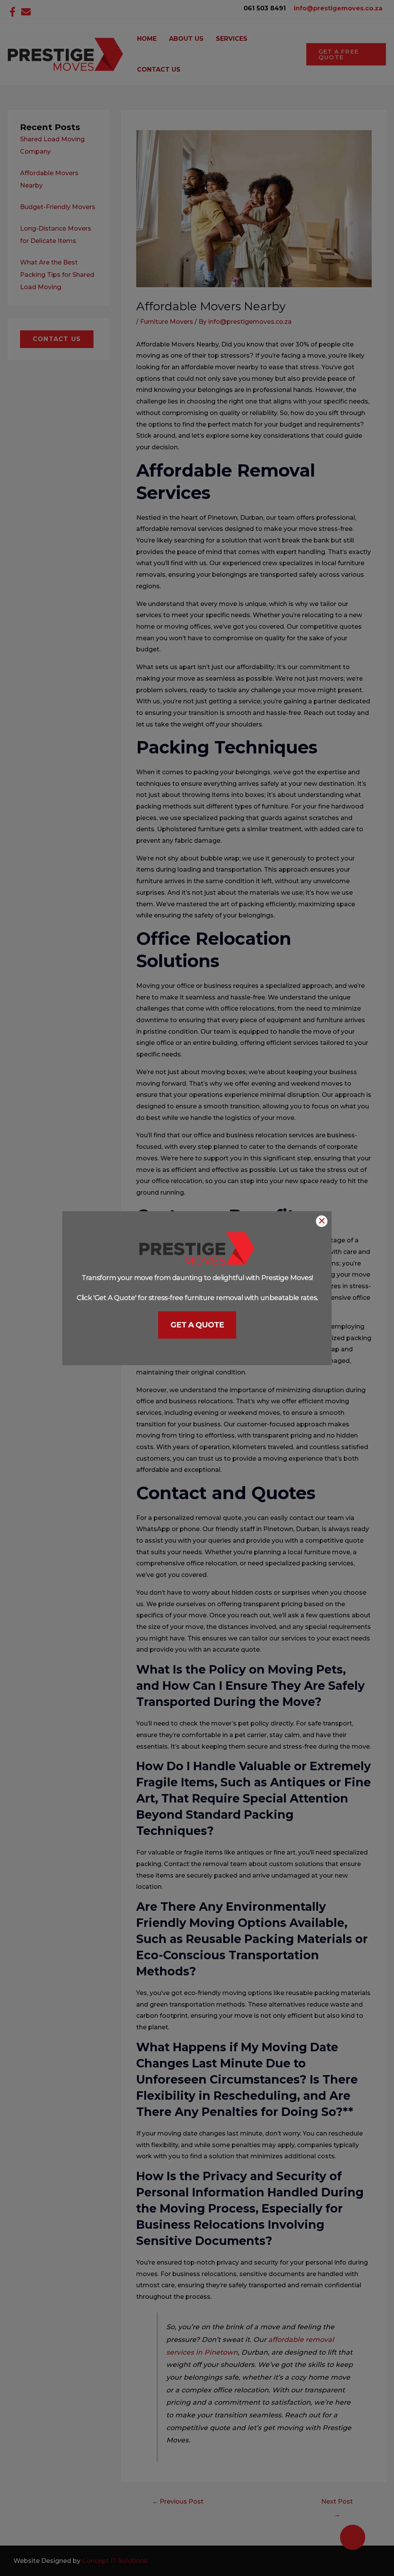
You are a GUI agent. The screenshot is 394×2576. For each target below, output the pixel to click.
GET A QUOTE (197, 1325)
